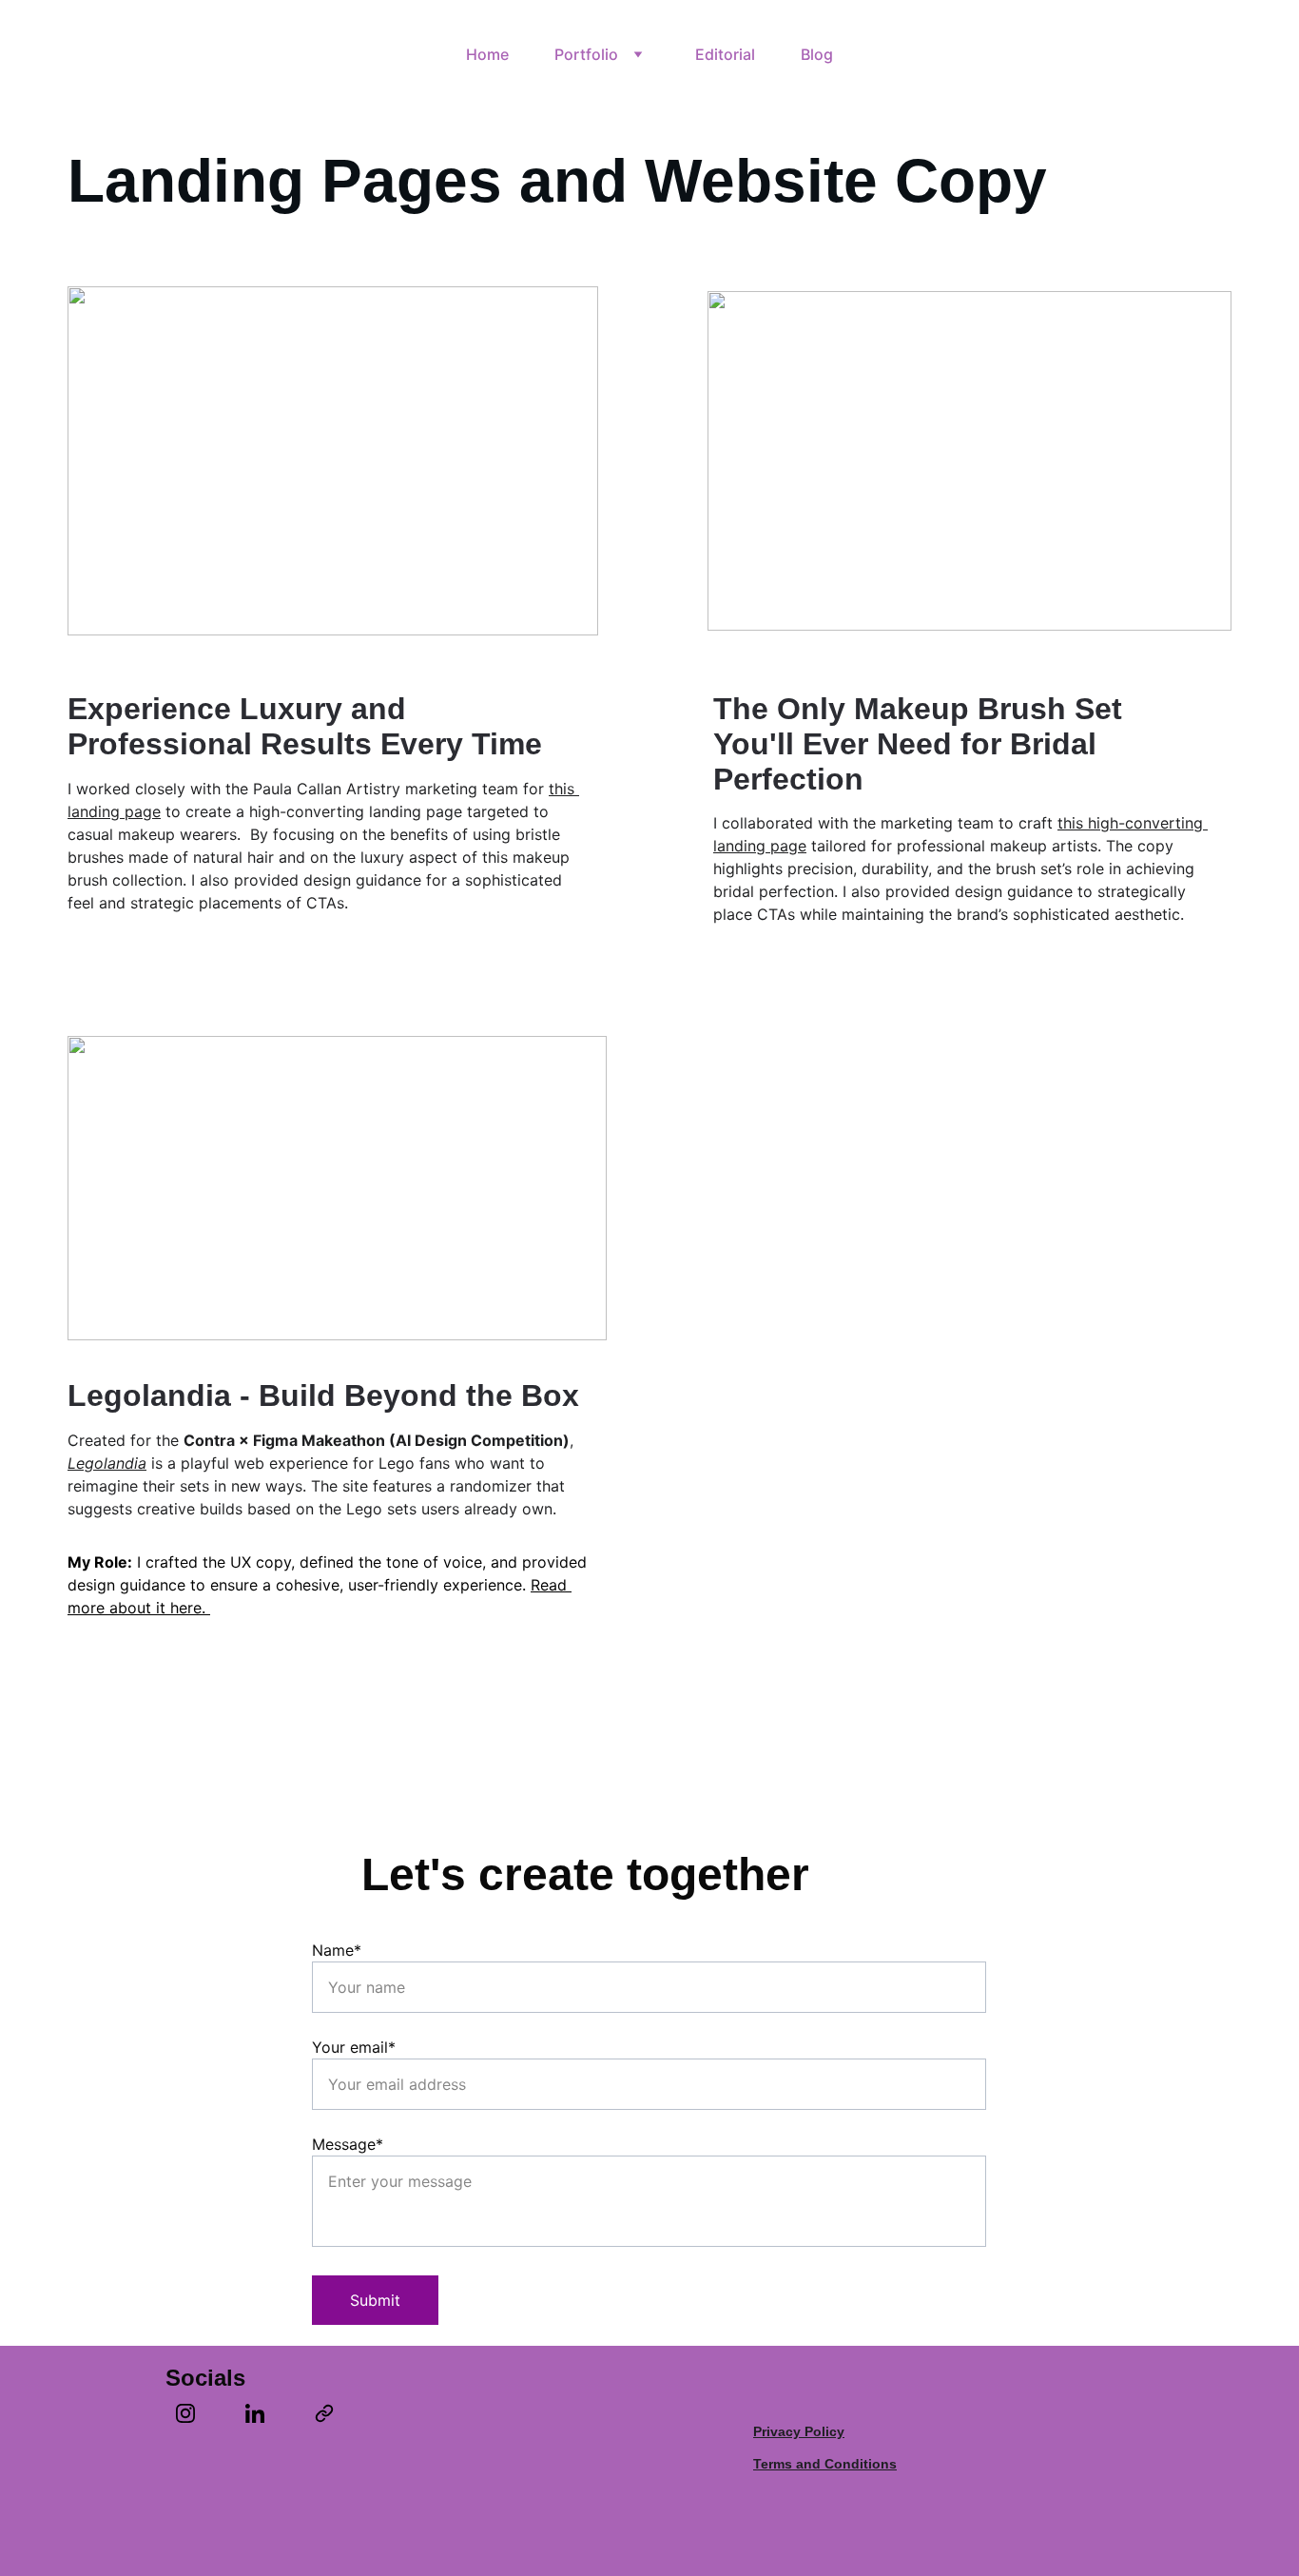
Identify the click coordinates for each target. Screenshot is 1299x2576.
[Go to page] (324, 2413)
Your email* (354, 2047)
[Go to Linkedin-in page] (264, 2413)
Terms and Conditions (825, 2464)
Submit (375, 2300)
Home (487, 54)
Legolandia (107, 1463)
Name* (337, 1950)
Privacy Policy (799, 2431)
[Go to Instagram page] (195, 2413)
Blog (817, 54)
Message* (348, 2144)
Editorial (725, 54)
